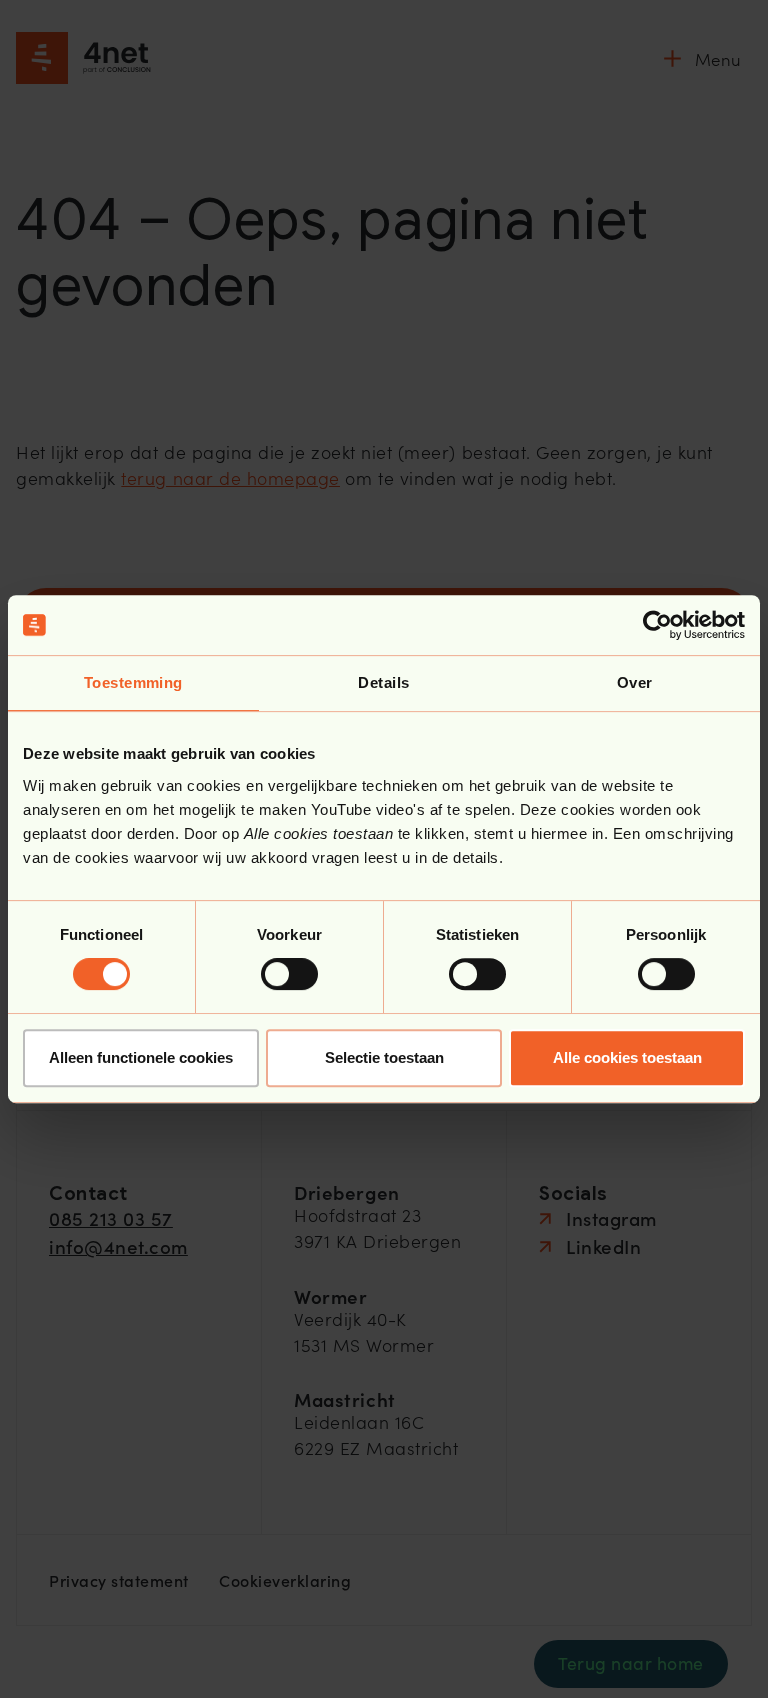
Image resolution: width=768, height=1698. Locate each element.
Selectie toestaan (384, 1057)
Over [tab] (635, 682)
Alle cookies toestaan (627, 1057)
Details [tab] (383, 682)
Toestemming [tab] (133, 682)
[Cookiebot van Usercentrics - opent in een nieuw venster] (657, 625)
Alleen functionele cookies (141, 1057)
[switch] (289, 974)
